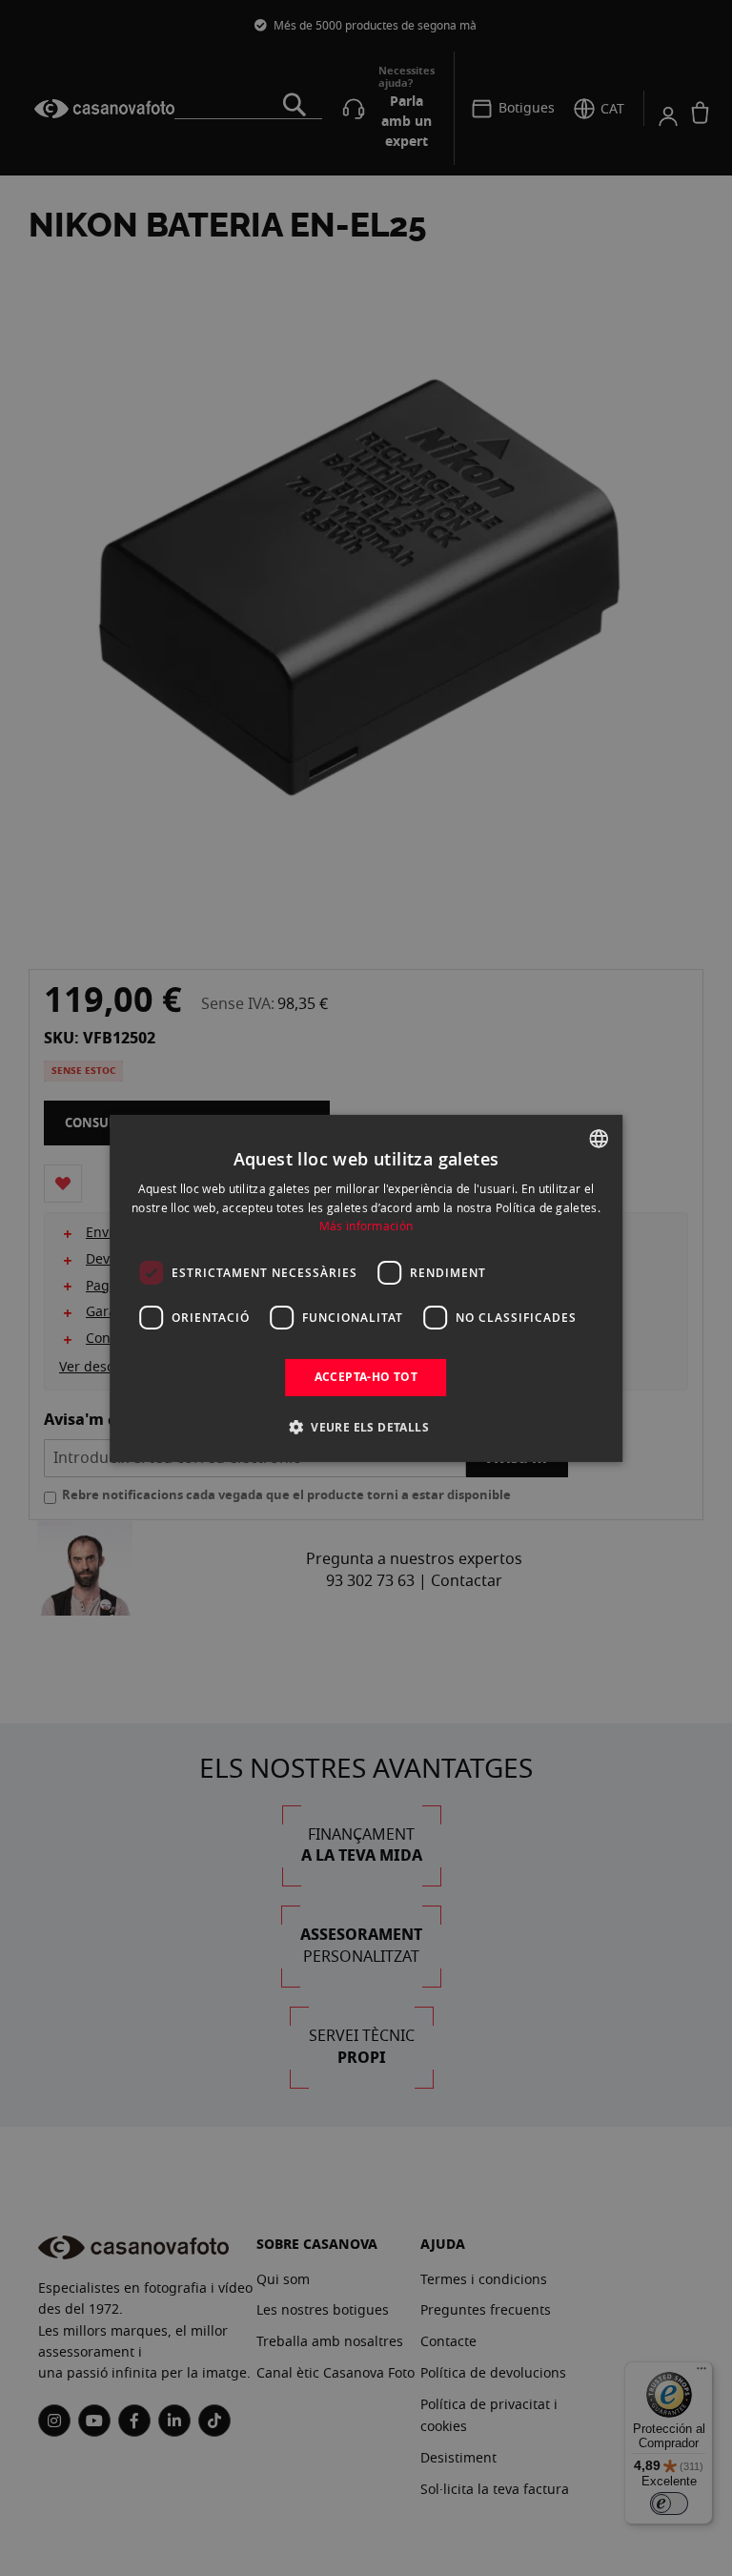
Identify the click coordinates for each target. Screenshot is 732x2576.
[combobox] (599, 1138)
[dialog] (366, 1288)
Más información (366, 1226)
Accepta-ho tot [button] (366, 1377)
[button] (366, 1427)
